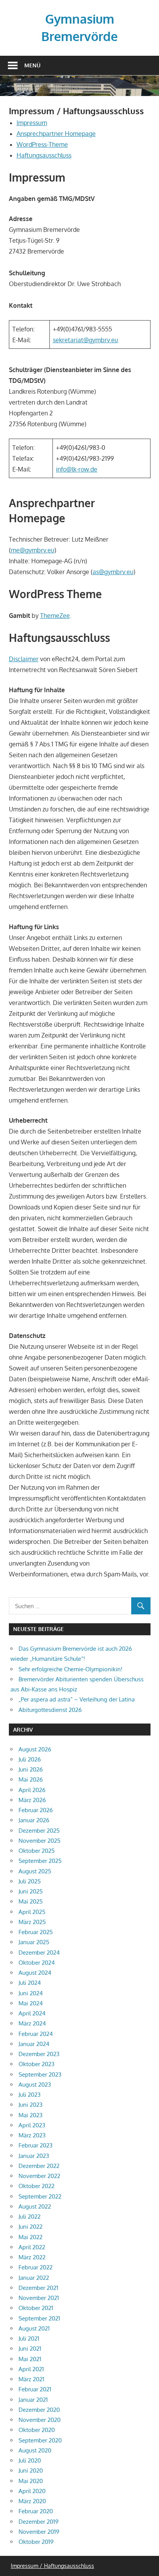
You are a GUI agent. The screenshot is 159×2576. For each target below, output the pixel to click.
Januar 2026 (34, 1820)
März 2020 (32, 2501)
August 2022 (35, 2206)
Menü (32, 65)
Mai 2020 (31, 2481)
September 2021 (39, 2318)
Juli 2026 (30, 1759)
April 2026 (32, 1790)
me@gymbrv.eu (33, 550)
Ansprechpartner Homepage (56, 134)
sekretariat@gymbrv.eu (85, 340)
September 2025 (40, 1861)
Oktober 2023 (36, 2064)
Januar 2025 (34, 1942)
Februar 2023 (36, 2145)
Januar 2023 (34, 2156)
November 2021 (39, 2298)
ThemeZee (55, 616)
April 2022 (32, 2247)
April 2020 (32, 2491)
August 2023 (35, 2085)
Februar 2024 (36, 2034)
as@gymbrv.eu (113, 572)
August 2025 (35, 1871)
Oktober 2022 (36, 2186)
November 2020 (40, 2420)
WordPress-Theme (42, 144)
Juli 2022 (30, 2217)
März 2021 (31, 2379)
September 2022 (40, 2196)
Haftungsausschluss (44, 155)
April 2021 (31, 2369)
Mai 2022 (30, 2237)
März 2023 (32, 2135)
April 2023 (32, 2125)
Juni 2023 (30, 2105)
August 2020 (35, 2450)
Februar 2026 (36, 1810)
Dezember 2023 (39, 2054)
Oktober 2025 (37, 1851)
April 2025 (32, 1912)
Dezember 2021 (38, 2288)
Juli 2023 (30, 2095)
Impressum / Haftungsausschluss (52, 2566)
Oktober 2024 (37, 1963)
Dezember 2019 (39, 2522)
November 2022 (39, 2176)
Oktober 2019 (36, 2542)
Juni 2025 (31, 1891)
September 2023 (40, 2074)
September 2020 (40, 2440)
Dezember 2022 (39, 2166)
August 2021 (34, 2328)
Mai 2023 (30, 2115)
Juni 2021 (30, 2349)
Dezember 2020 (39, 2410)
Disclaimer (24, 659)
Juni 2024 (31, 1993)
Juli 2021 (29, 2338)
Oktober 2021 (36, 2308)
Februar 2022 (36, 2267)
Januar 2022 (34, 2278)
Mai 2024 (31, 2003)
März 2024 (32, 2023)
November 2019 (39, 2532)
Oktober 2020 (37, 2430)
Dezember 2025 (39, 1831)
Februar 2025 (36, 1932)
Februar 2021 (35, 2389)
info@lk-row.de (77, 469)
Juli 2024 (30, 1983)
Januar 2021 (33, 2400)
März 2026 (32, 1800)
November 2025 (40, 1841)
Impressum (32, 123)
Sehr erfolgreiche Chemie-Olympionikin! (70, 1669)
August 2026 (35, 1749)
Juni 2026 (31, 1769)
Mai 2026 (31, 1779)
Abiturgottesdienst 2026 (50, 1710)
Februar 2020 (36, 2511)
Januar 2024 (34, 2044)
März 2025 (32, 1922)
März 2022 (32, 2257)
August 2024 (35, 1973)
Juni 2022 (30, 2227)
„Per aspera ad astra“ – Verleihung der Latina (77, 1699)
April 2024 (32, 2013)
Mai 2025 (31, 1901)
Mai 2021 (30, 2359)
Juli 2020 (30, 2460)
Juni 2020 (31, 2471)
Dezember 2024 (39, 1953)
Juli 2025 (30, 1881)
